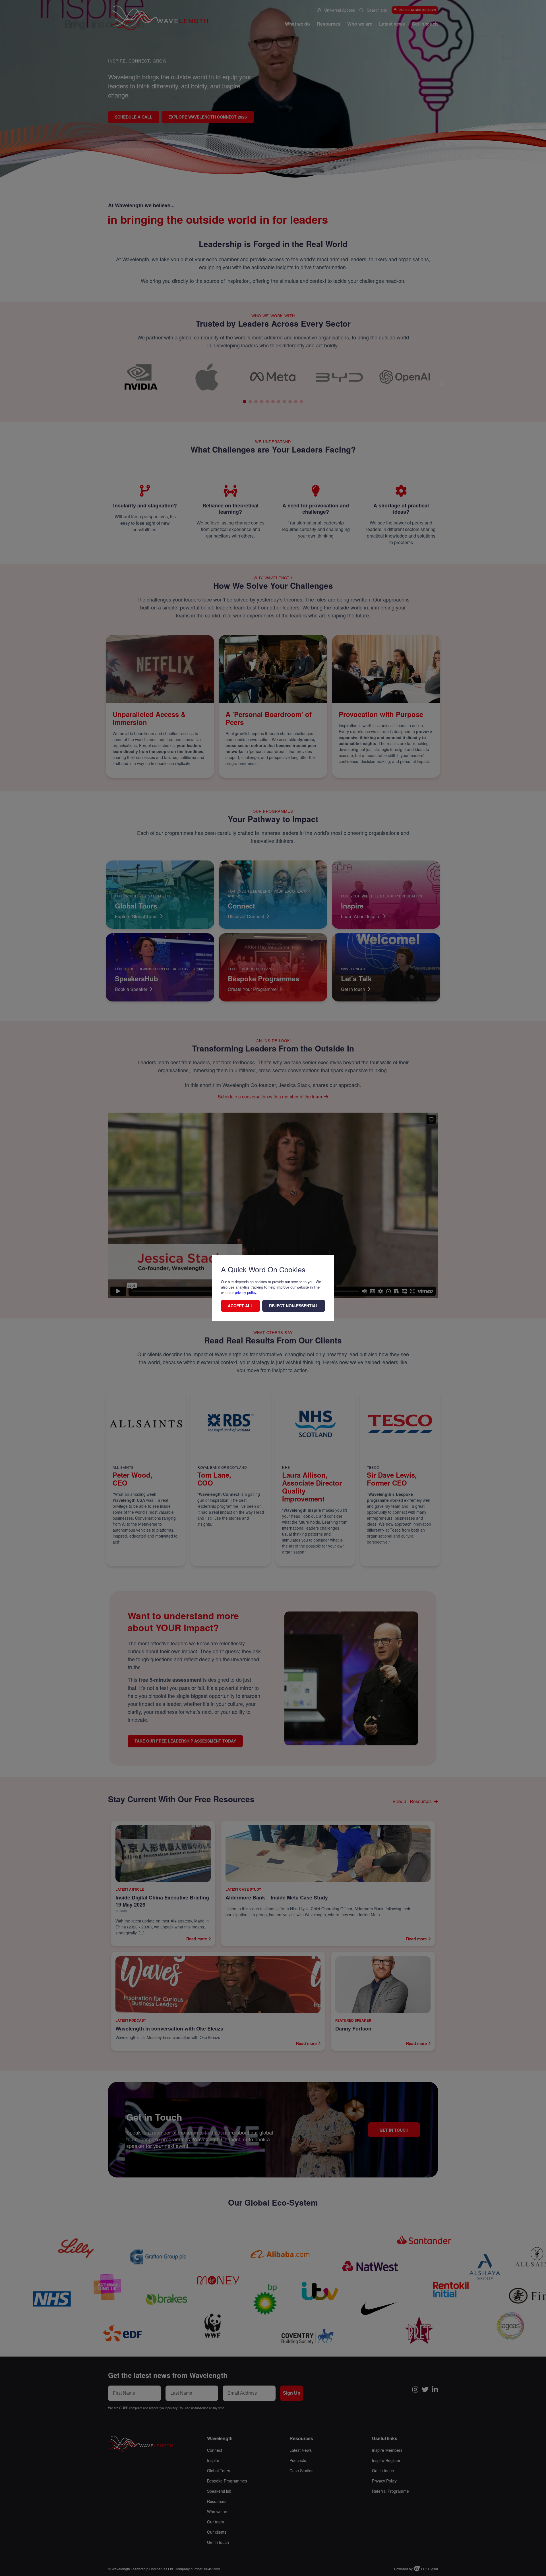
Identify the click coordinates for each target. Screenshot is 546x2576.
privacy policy (245, 1292)
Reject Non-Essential (294, 1306)
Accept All (240, 1306)
